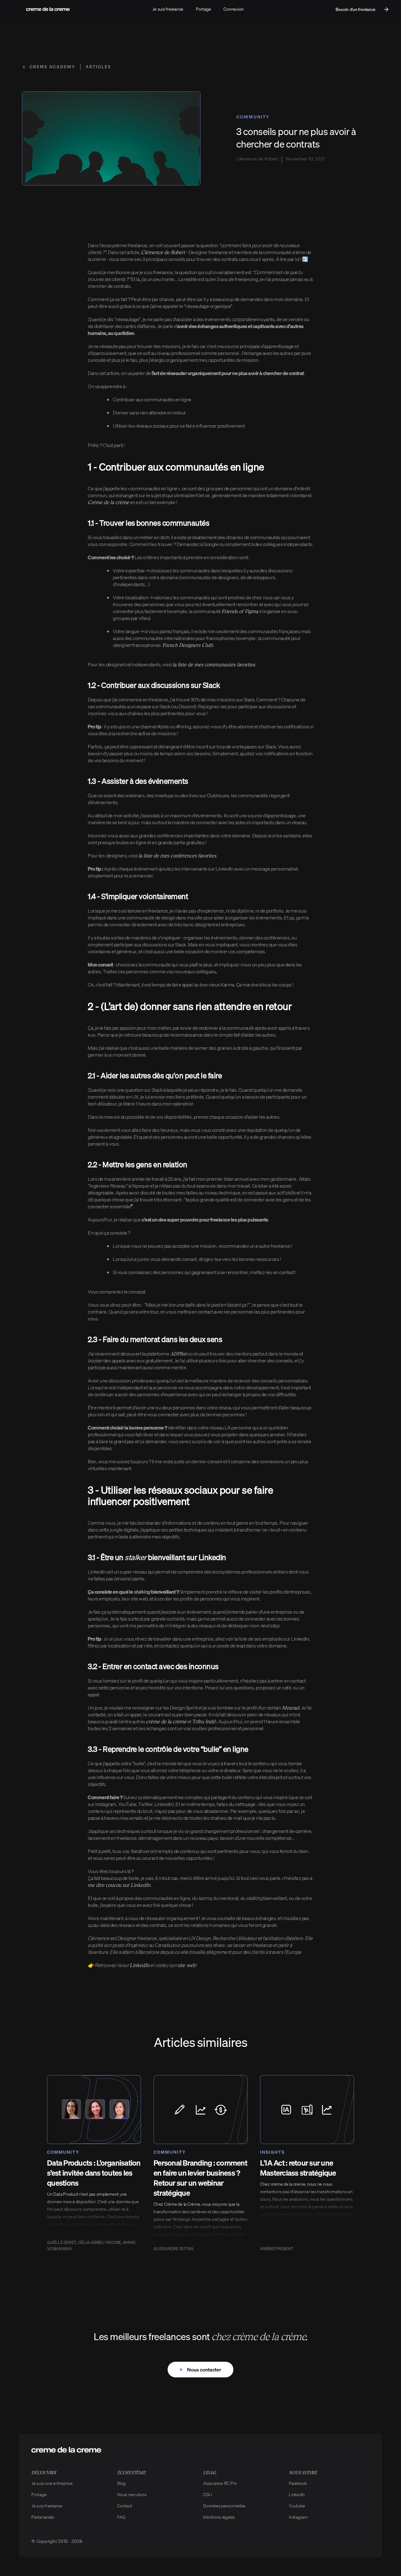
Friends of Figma (240, 611)
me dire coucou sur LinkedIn (119, 1885)
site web (187, 1965)
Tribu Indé (203, 1721)
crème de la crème (166, 1721)
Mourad (291, 1707)
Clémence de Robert (163, 252)
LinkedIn (140, 1965)
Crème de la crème (108, 502)
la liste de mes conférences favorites (177, 855)
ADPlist (178, 1353)
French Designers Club (187, 645)
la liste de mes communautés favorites (214, 664)
